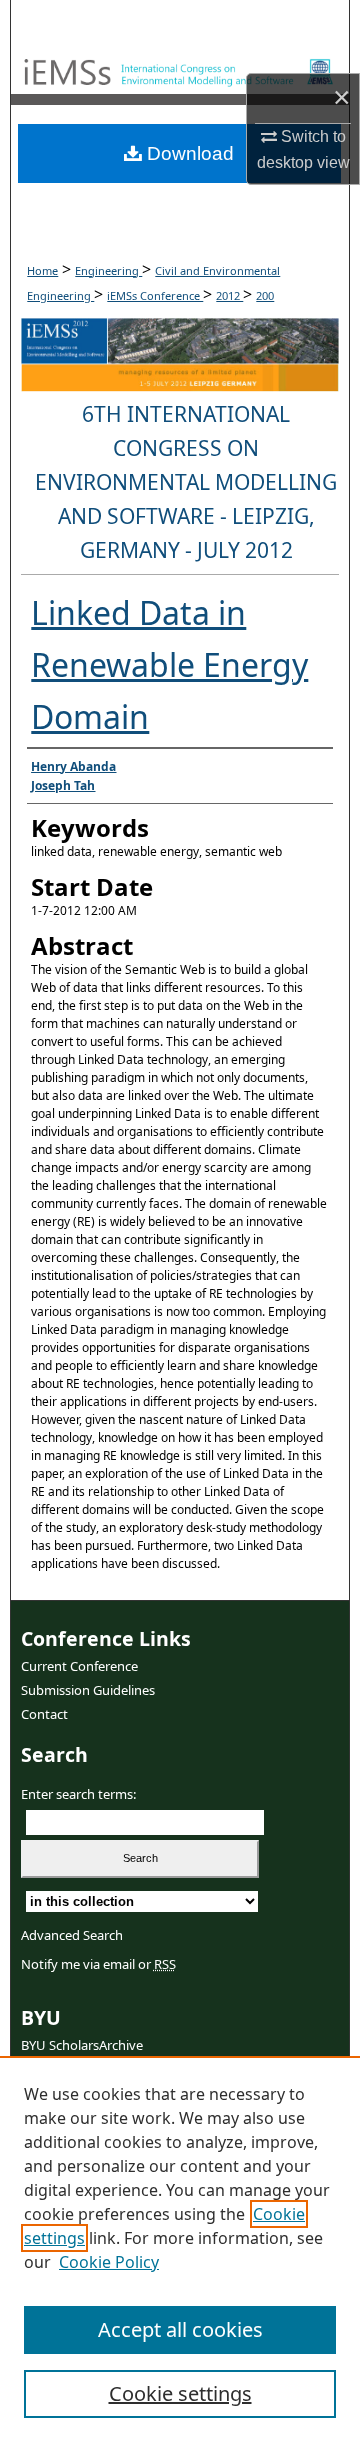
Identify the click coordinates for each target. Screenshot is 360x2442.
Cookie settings (180, 2393)
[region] (180, 2249)
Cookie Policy (109, 2262)
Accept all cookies (180, 2329)
